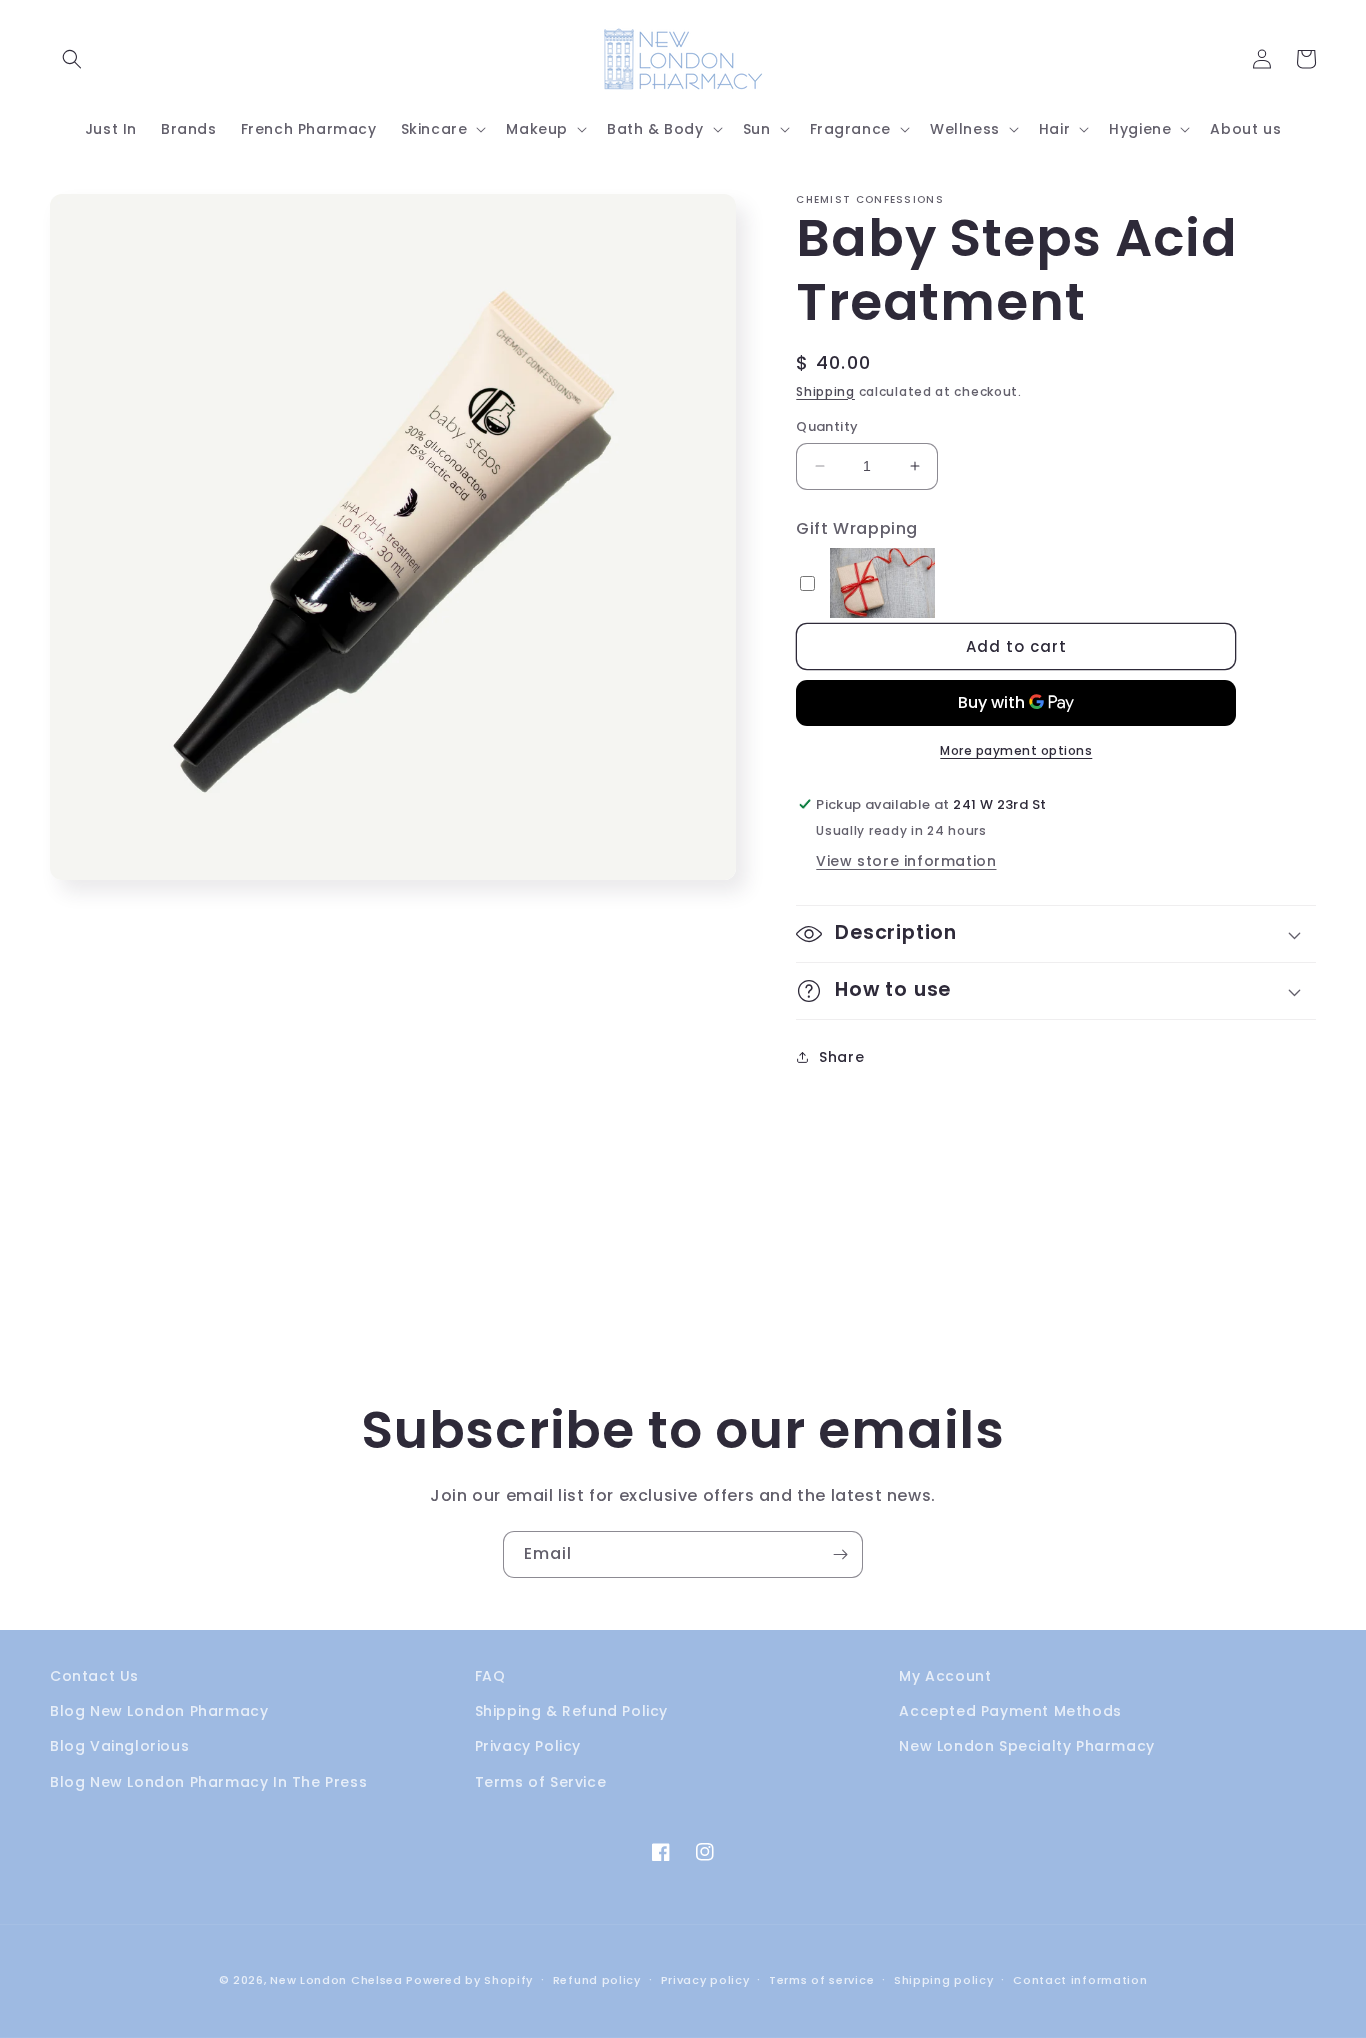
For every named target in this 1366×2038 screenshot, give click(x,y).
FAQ (490, 1676)
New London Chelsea (336, 1980)
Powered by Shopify (469, 1980)
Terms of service (821, 1980)
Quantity (827, 426)
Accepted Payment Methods (1010, 1711)
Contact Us (94, 1676)
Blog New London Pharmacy (159, 1711)
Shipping (825, 391)
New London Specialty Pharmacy (1026, 1746)
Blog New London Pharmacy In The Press (208, 1782)
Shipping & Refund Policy (571, 1711)
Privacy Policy (528, 1746)
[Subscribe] (840, 1554)
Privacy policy (705, 1980)
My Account (945, 1676)
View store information (906, 861)
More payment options (1016, 750)
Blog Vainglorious (119, 1746)
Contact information (1080, 1980)
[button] (72, 59)
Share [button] (841, 1057)
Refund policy (597, 1980)
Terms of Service (541, 1782)
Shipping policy (944, 1980)
